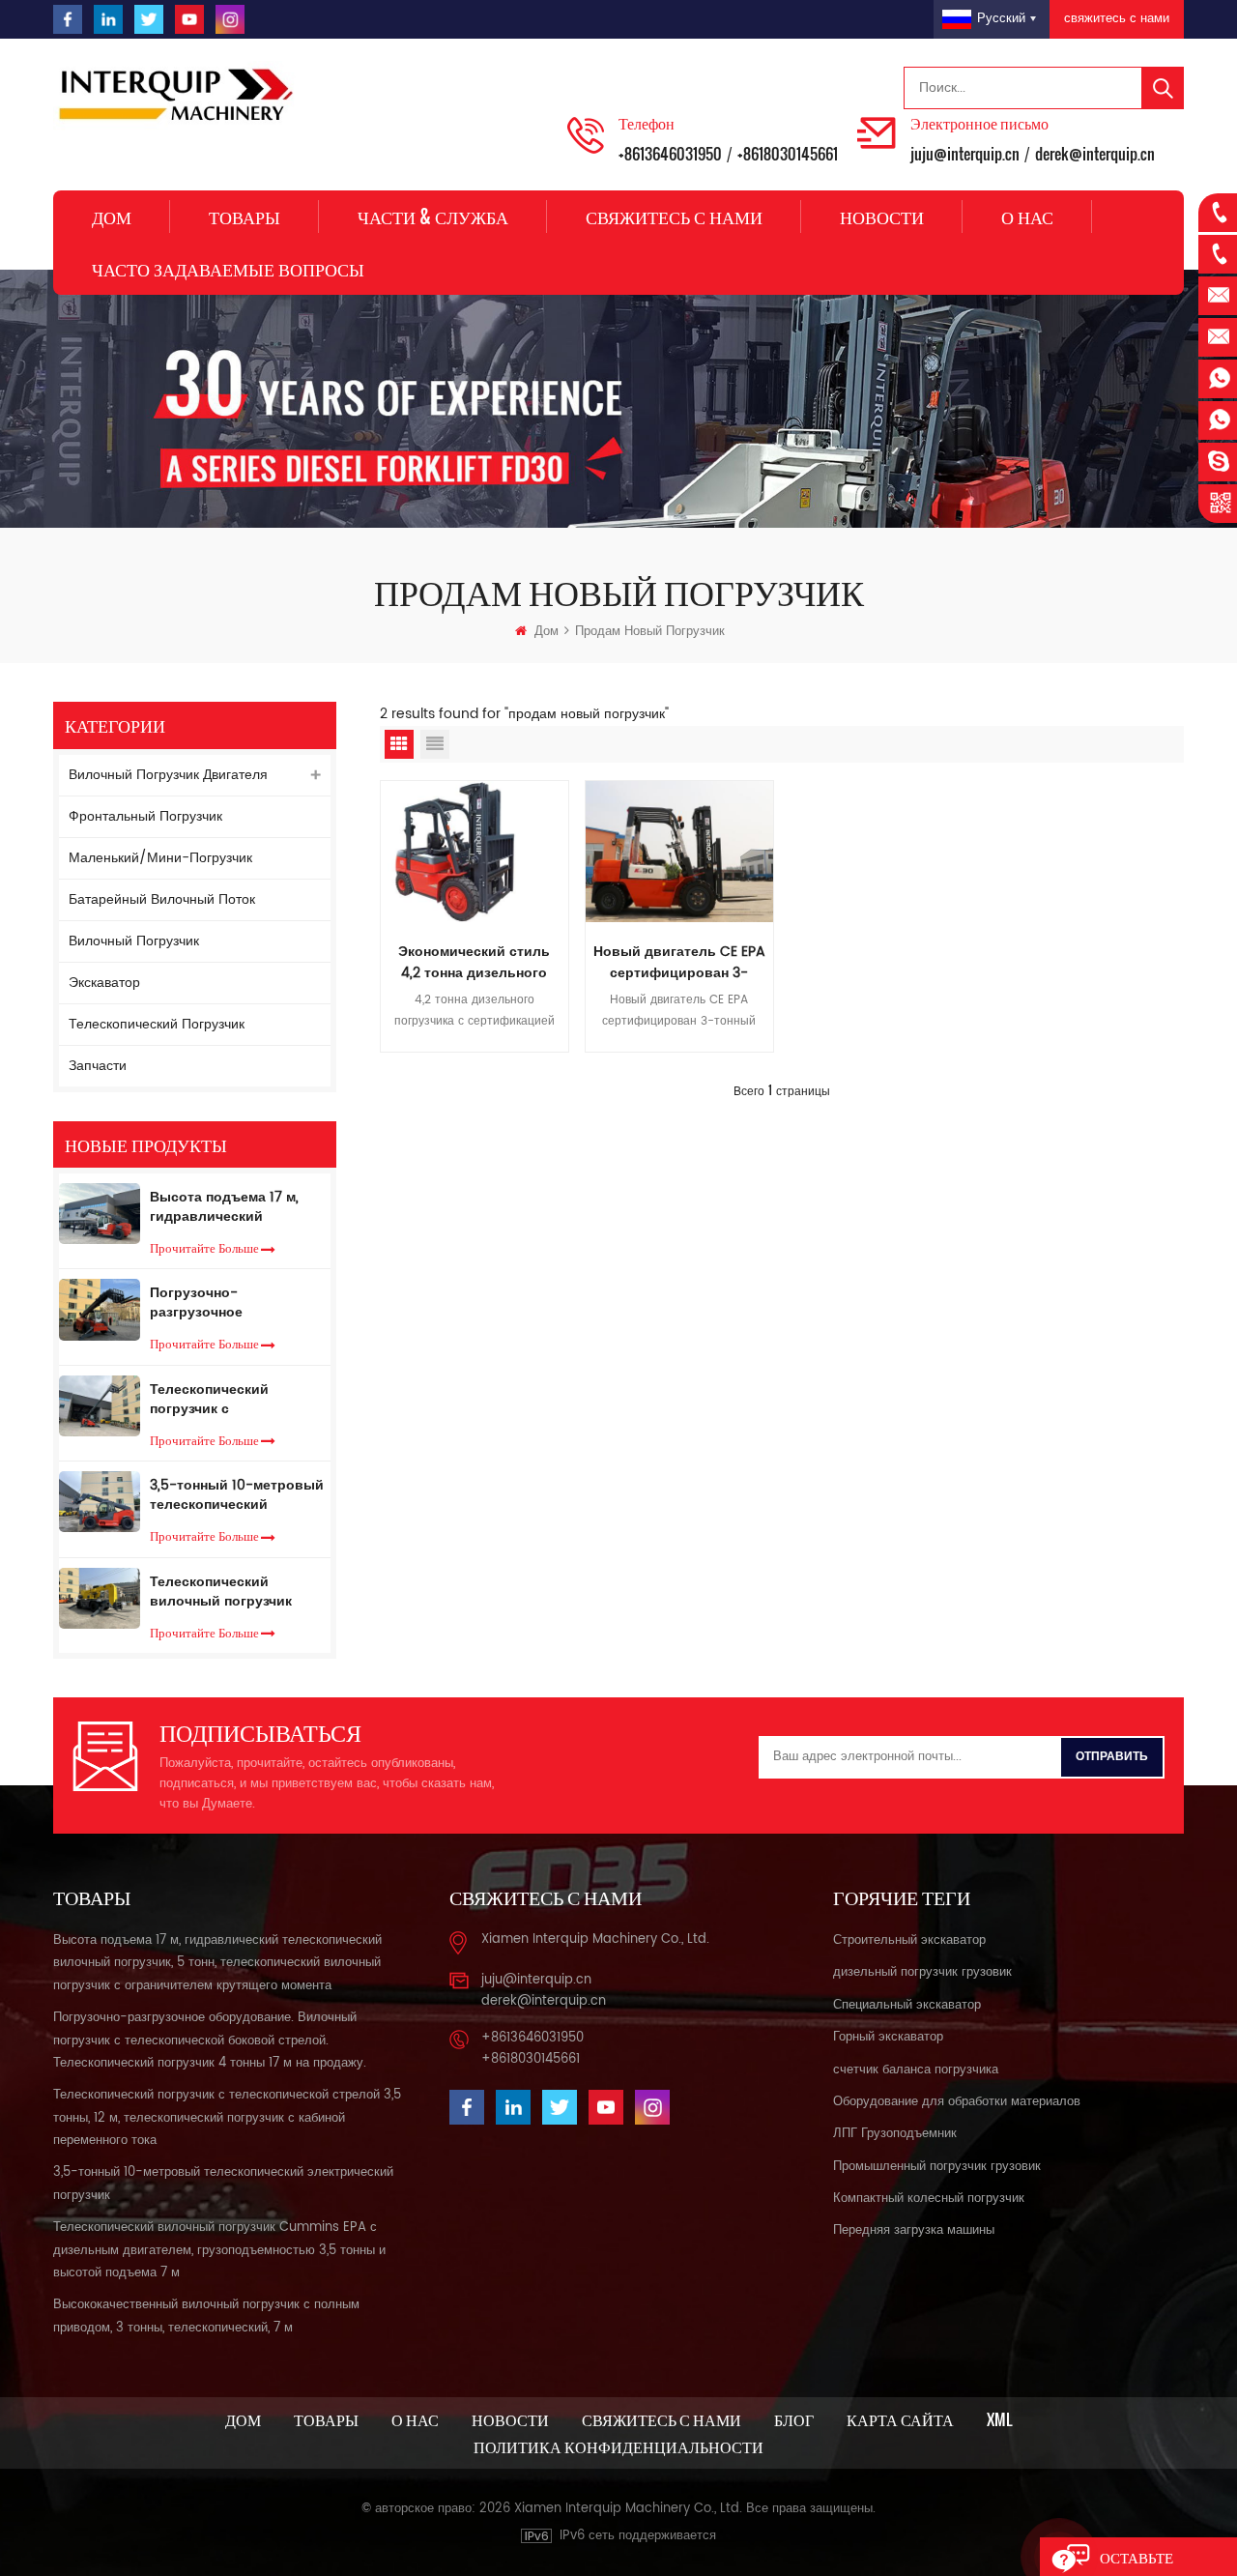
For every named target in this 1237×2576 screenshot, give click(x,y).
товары (326, 2419)
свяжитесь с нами (1117, 19)
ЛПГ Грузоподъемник (895, 2134)
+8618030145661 (788, 154)
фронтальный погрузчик (145, 816)
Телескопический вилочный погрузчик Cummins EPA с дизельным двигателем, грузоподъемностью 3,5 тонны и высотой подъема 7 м (232, 1592)
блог (794, 2419)
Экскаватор (104, 983)
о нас (1027, 217)
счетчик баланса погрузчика (916, 2070)
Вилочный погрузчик (134, 941)
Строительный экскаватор (909, 1940)
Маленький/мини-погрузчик (160, 858)
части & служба (433, 217)
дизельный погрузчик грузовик (922, 1972)
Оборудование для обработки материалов (957, 2102)
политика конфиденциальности (618, 2446)
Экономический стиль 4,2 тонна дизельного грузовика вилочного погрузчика (474, 963)
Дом (112, 217)
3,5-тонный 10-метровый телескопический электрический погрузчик (237, 1495)
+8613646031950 (670, 154)
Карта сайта (900, 2419)
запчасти (98, 1066)
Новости (882, 217)
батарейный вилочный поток (162, 899)
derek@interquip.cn (1095, 154)
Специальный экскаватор (907, 2005)
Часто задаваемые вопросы (228, 269)
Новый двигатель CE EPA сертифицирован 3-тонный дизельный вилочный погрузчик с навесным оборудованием (679, 963)
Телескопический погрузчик (157, 1024)
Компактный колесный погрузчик (929, 2199)
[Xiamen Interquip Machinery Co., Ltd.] (179, 96)
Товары (245, 217)
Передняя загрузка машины (914, 2230)
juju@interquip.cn (965, 154)
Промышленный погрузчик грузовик (937, 2167)
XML (999, 2419)
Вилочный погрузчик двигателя (168, 775)
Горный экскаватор (888, 2037)
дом (243, 2419)
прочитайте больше (204, 1247)
